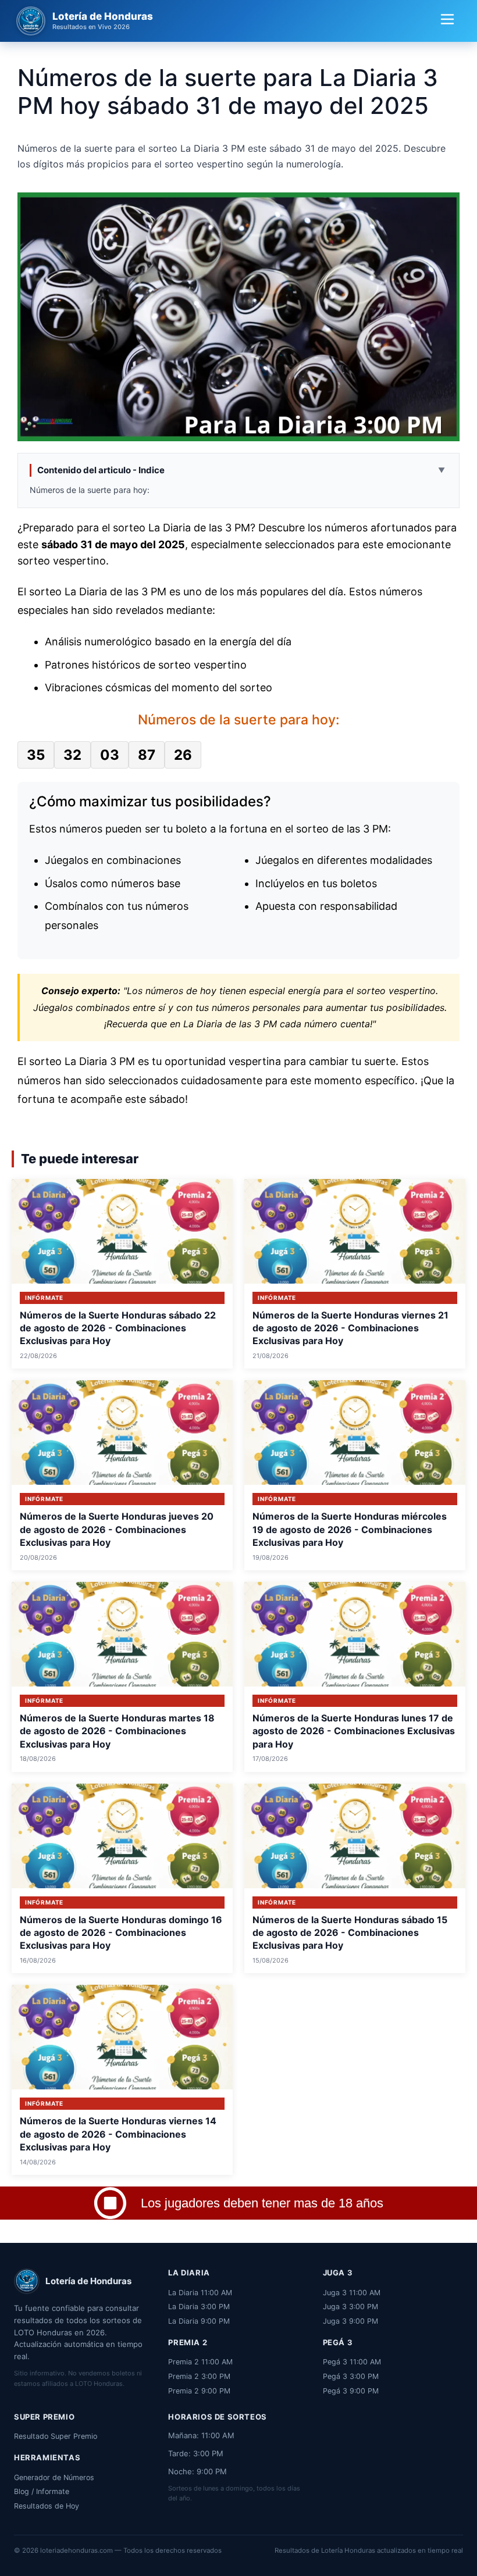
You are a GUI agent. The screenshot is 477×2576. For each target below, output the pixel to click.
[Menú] (447, 21)
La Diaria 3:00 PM (199, 2307)
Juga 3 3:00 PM (350, 2307)
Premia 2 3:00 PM (199, 2376)
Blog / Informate (42, 2491)
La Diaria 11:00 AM (200, 2293)
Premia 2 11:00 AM (200, 2362)
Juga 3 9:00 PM (350, 2321)
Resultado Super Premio (56, 2436)
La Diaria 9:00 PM (199, 2321)
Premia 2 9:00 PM (199, 2391)
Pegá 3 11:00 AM (352, 2362)
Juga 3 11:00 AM (352, 2293)
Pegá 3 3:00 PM (351, 2376)
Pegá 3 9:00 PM (351, 2391)
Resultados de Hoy (47, 2506)
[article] (122, 1274)
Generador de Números (54, 2477)
